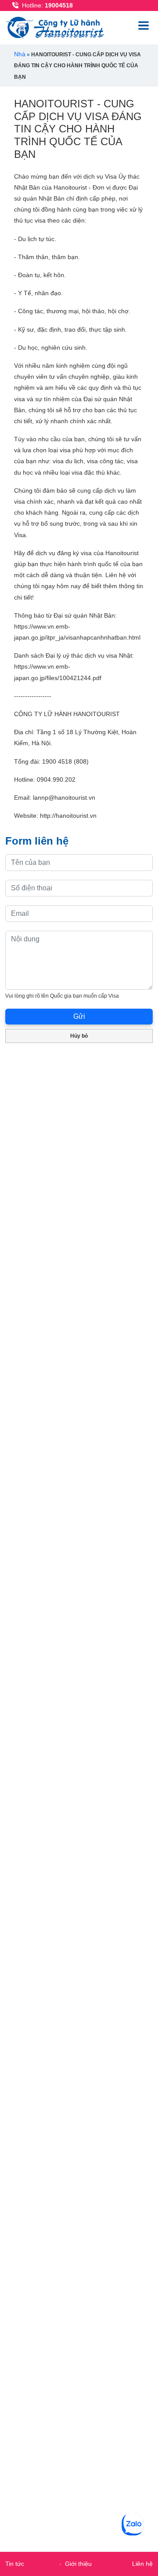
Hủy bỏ (79, 1036)
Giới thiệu (78, 2564)
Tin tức (15, 2564)
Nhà (20, 54)
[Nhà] (57, 27)
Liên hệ (142, 2564)
